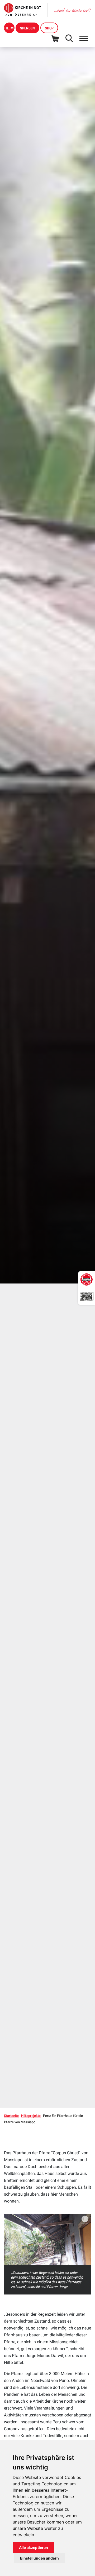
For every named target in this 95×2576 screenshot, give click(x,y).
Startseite (11, 2116)
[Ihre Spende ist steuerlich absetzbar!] (87, 1296)
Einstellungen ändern (39, 2558)
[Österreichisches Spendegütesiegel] (87, 1280)
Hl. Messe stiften (9, 28)
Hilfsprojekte (31, 2116)
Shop (49, 28)
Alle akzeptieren (34, 2548)
